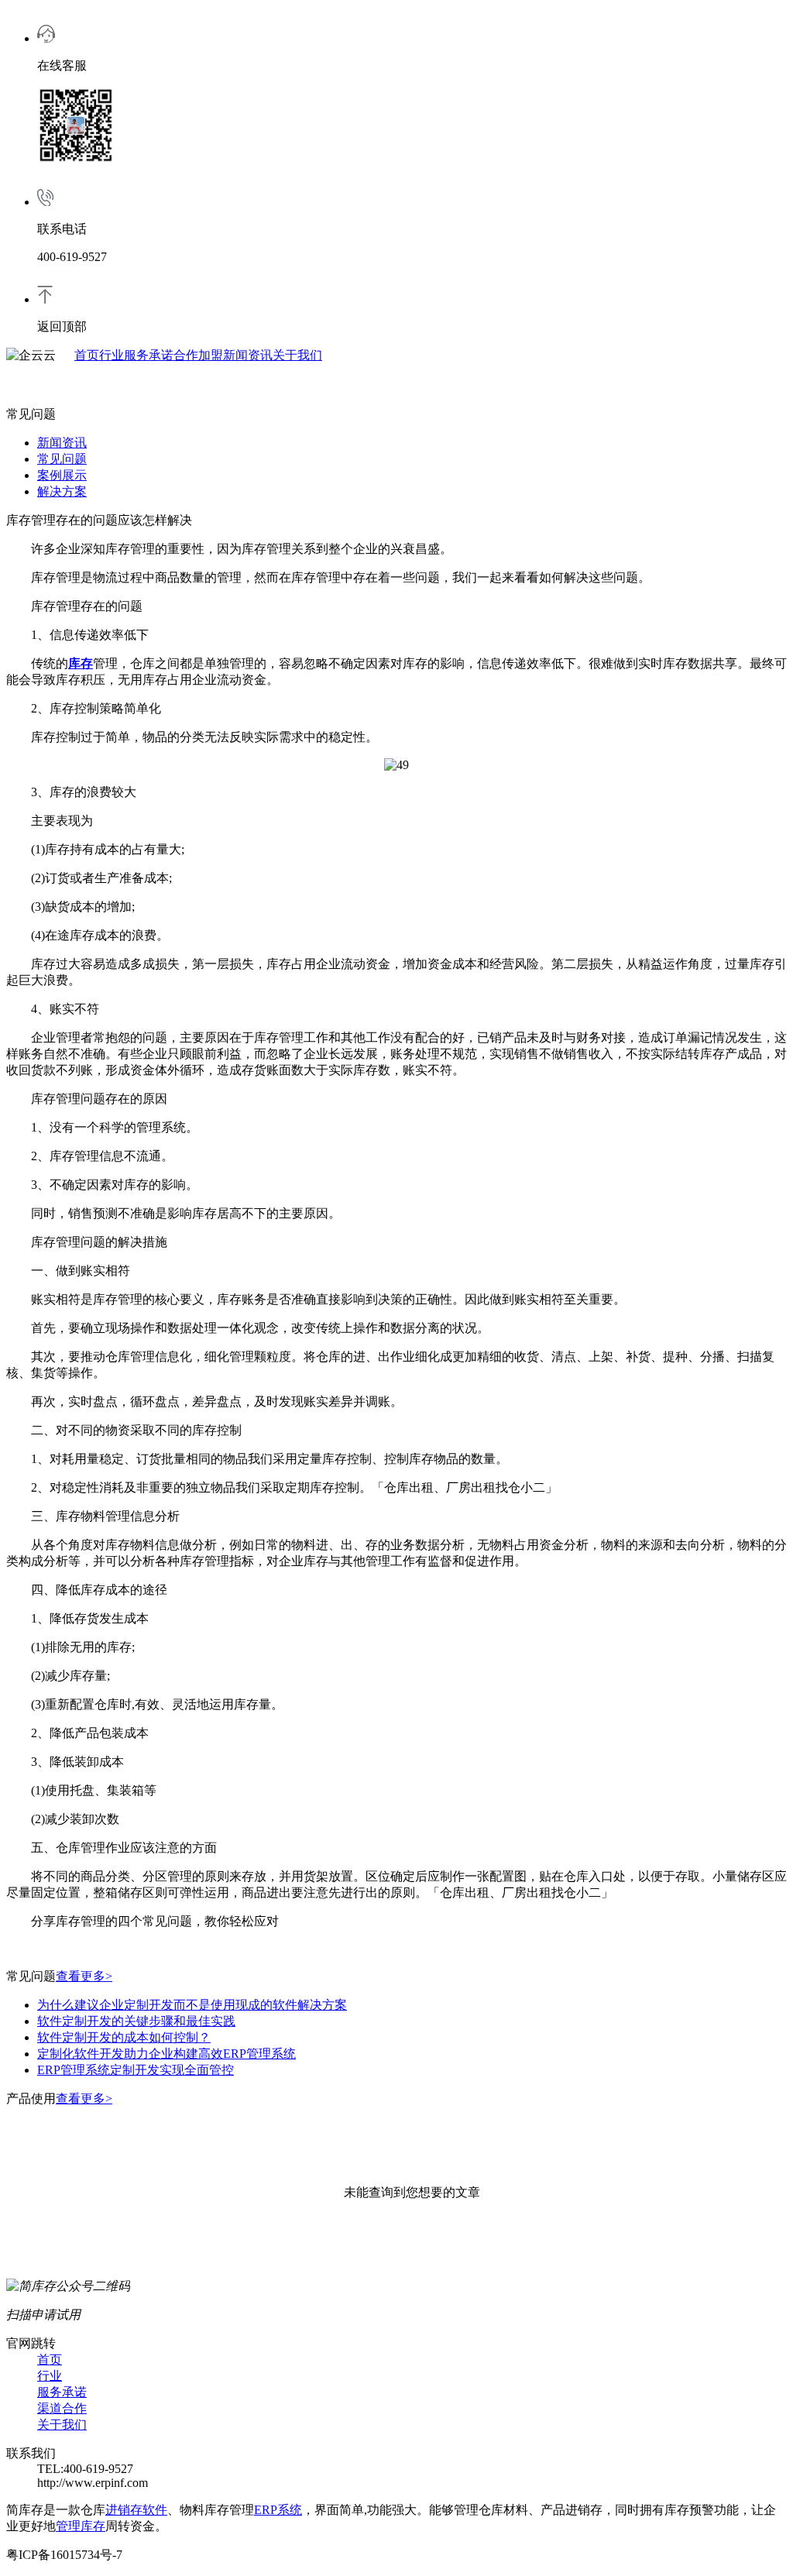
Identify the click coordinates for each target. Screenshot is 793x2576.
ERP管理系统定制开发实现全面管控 (136, 2070)
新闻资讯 (248, 355)
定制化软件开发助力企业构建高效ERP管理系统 (166, 2054)
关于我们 (297, 355)
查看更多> (84, 1976)
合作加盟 (198, 355)
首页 (87, 355)
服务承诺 (149, 355)
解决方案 (62, 491)
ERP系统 (278, 2510)
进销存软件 (136, 2510)
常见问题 (62, 459)
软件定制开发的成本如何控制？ (124, 2037)
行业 (112, 355)
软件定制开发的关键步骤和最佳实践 (136, 2021)
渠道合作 (62, 2408)
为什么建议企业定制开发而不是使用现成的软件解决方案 (192, 2005)
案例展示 (62, 475)
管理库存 (81, 2526)
